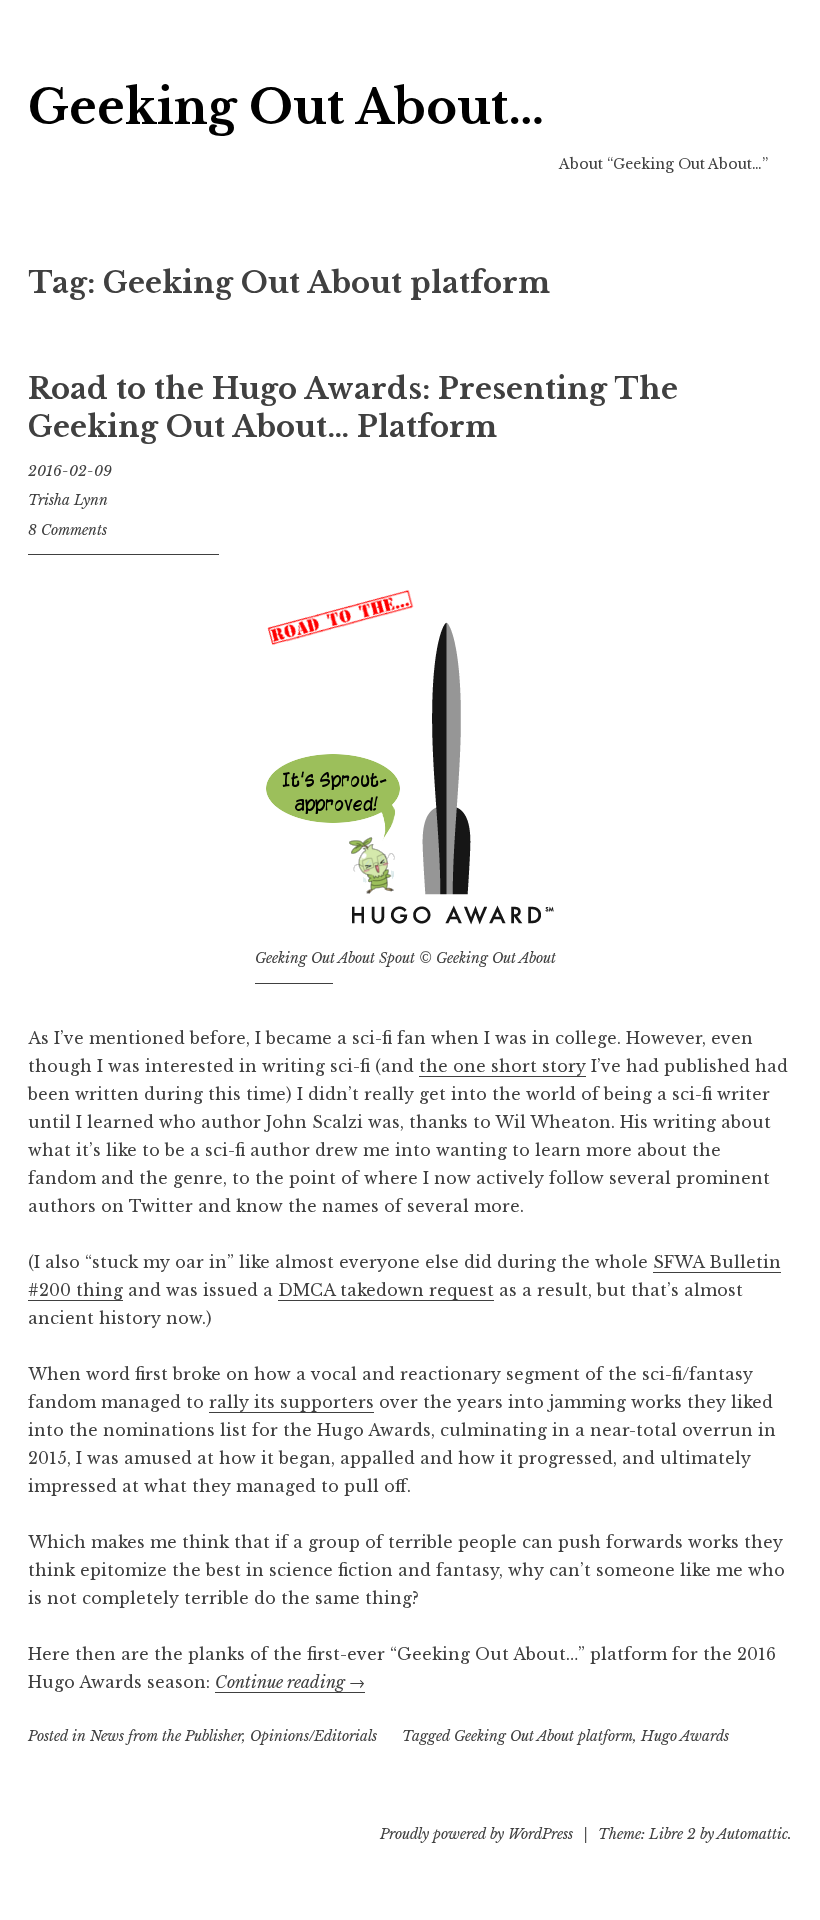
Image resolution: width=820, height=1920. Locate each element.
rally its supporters (291, 1402)
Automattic (752, 1834)
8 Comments (67, 530)
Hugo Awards (685, 1736)
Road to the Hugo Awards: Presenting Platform (353, 408)
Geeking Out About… (286, 107)
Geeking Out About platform (543, 1736)
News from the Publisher (166, 1736)
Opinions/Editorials (313, 1736)
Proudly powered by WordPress (476, 1834)
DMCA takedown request (386, 1290)
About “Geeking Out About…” (663, 164)
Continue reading (290, 1682)
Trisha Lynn (68, 500)
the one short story (502, 1066)
